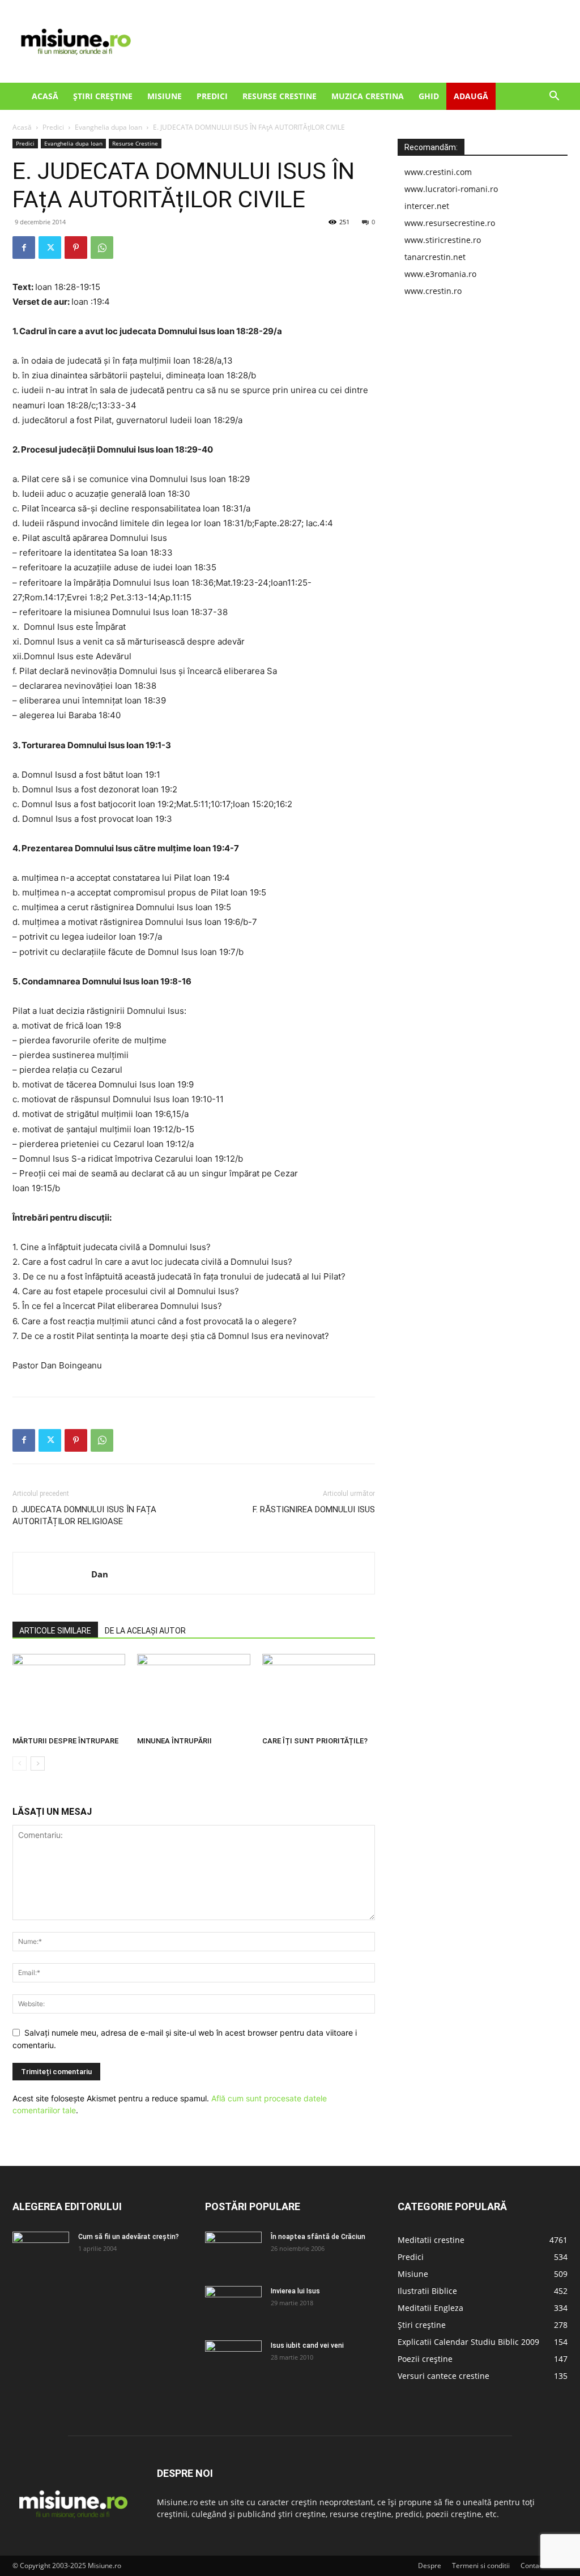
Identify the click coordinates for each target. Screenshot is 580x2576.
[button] (554, 97)
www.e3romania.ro (440, 274)
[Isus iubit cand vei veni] (233, 2360)
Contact (533, 2566)
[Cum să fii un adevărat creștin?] (41, 2251)
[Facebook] (24, 248)
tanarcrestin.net (435, 257)
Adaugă (471, 96)
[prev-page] (20, 1763)
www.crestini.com (438, 172)
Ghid (429, 96)
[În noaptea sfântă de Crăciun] (233, 2251)
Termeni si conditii (481, 2566)
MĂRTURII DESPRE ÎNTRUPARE (65, 1741)
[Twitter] (50, 248)
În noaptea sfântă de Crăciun (318, 2237)
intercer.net (427, 206)
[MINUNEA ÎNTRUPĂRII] (193, 1693)
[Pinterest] (76, 248)
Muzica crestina (368, 96)
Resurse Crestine (280, 96)
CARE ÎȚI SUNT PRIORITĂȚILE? (315, 1741)
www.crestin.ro (433, 291)
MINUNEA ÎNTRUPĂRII (174, 1741)
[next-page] (38, 1763)
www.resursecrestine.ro (450, 223)
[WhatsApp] (102, 248)
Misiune (165, 96)
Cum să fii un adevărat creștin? (129, 2237)
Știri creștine (103, 96)
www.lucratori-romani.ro (451, 189)
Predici (212, 96)
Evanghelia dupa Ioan (108, 127)
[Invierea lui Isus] (233, 2306)
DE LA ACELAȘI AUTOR (145, 1631)
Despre (430, 2566)
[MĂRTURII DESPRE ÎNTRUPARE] (69, 1693)
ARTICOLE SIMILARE (55, 1631)
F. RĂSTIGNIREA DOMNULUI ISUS (314, 1509)
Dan (100, 1574)
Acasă (45, 96)
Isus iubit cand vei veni (307, 2345)
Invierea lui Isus (295, 2291)
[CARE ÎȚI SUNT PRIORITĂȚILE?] (319, 1693)
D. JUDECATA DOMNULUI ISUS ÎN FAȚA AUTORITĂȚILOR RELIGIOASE (84, 1515)
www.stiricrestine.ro (443, 240)
